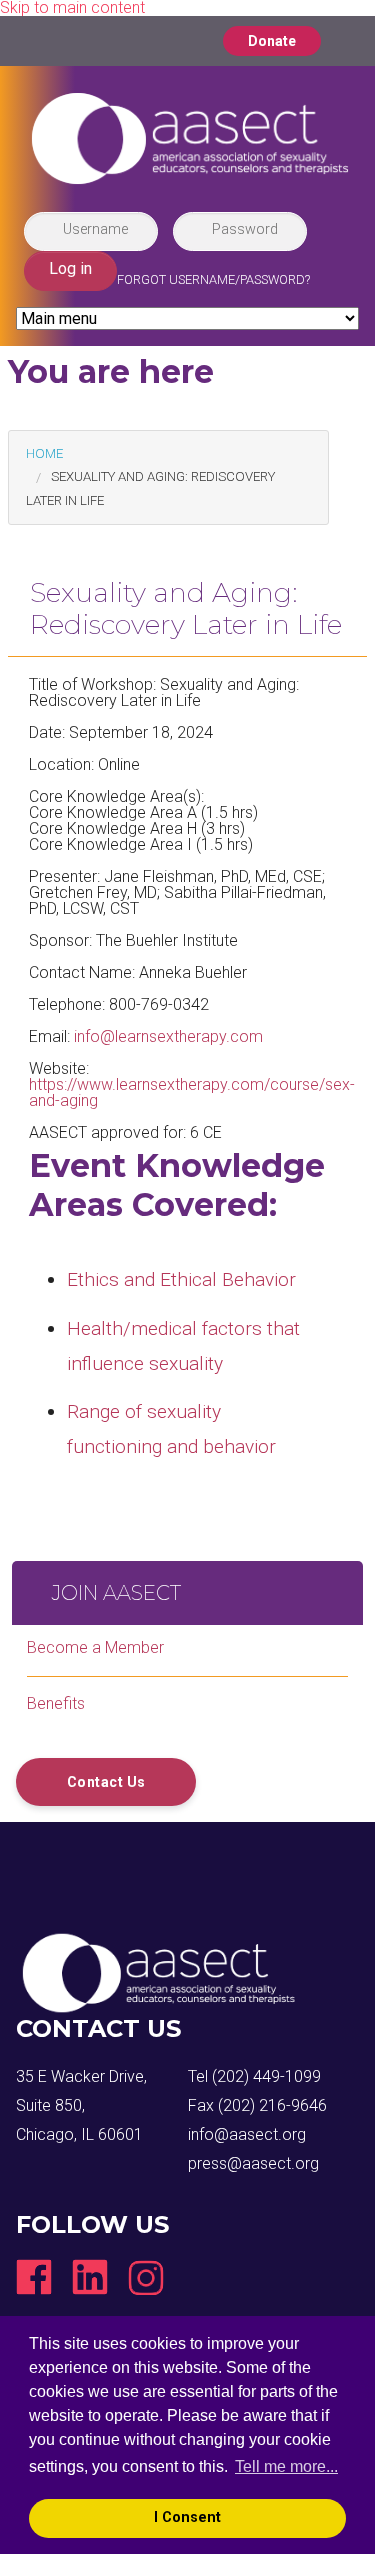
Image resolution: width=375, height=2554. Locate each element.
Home (44, 453)
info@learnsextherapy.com (168, 1036)
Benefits (56, 1703)
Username (95, 229)
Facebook (34, 2277)
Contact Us (106, 1782)
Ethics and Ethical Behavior (181, 1279)
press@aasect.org (253, 2163)
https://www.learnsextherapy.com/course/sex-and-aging (192, 1092)
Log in (70, 268)
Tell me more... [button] (286, 2466)
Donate (272, 41)
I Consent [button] (187, 2517)
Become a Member (95, 1647)
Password (245, 229)
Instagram (146, 2277)
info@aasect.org (247, 2134)
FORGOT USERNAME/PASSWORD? (213, 279)
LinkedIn (90, 2277)
